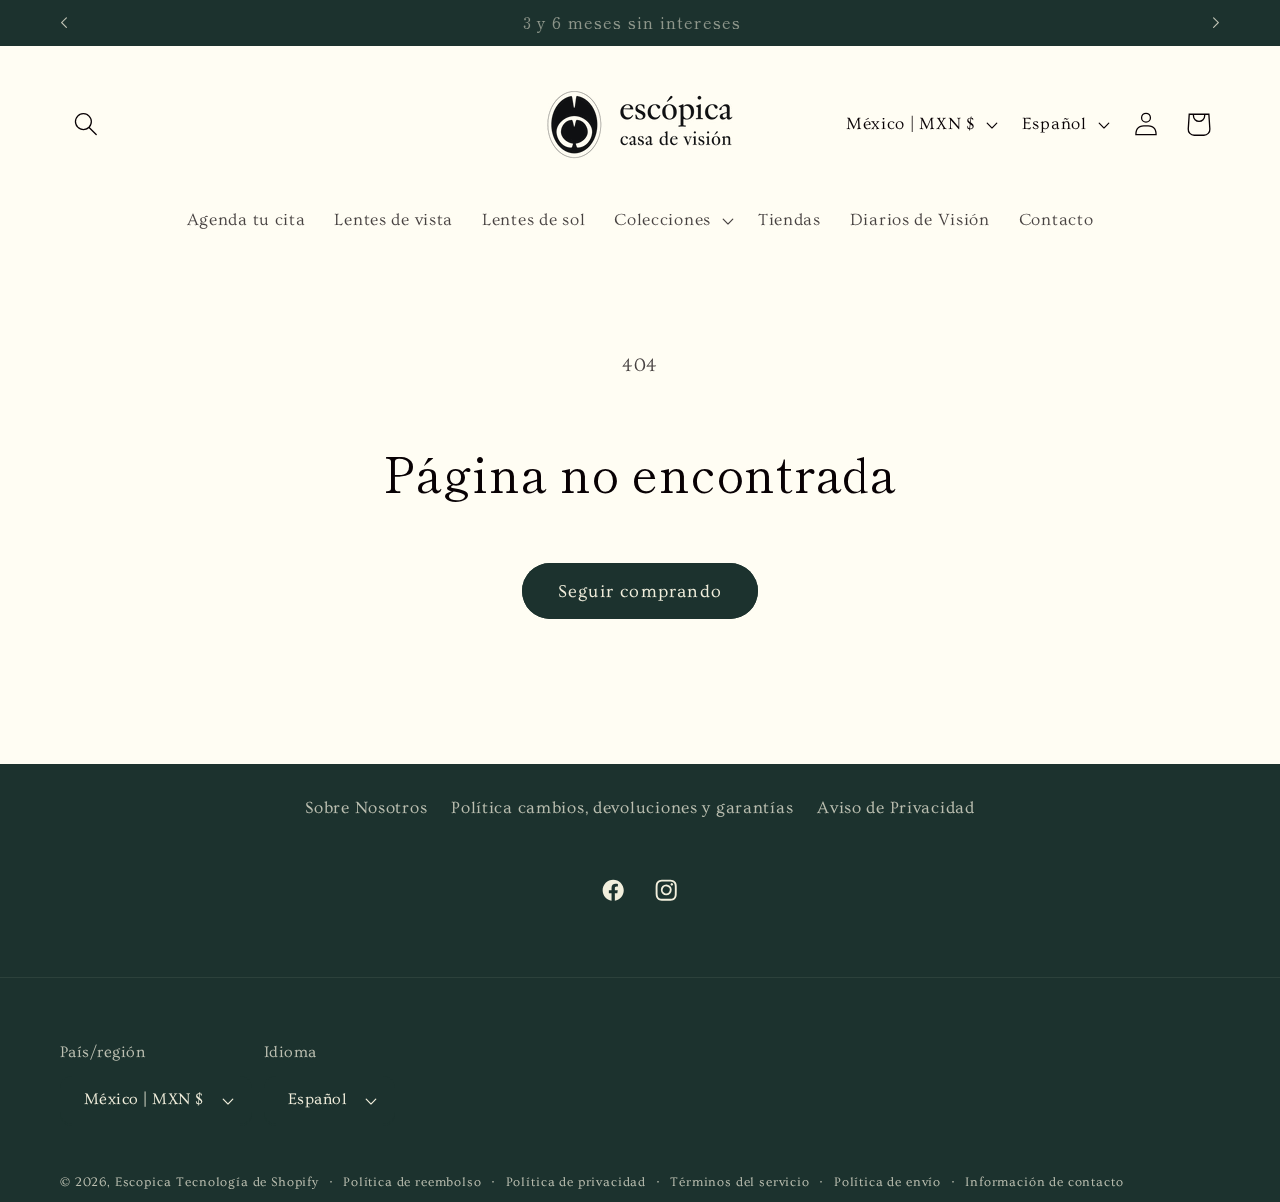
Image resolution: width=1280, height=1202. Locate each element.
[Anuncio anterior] (64, 23)
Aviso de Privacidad (896, 807)
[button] (86, 124)
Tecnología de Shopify (247, 1182)
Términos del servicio (740, 1182)
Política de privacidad (576, 1182)
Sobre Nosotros (366, 807)
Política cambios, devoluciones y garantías (622, 807)
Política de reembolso (412, 1182)
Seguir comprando (640, 591)
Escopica (143, 1182)
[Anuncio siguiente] (1216, 23)
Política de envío (887, 1182)
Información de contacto (1044, 1182)
